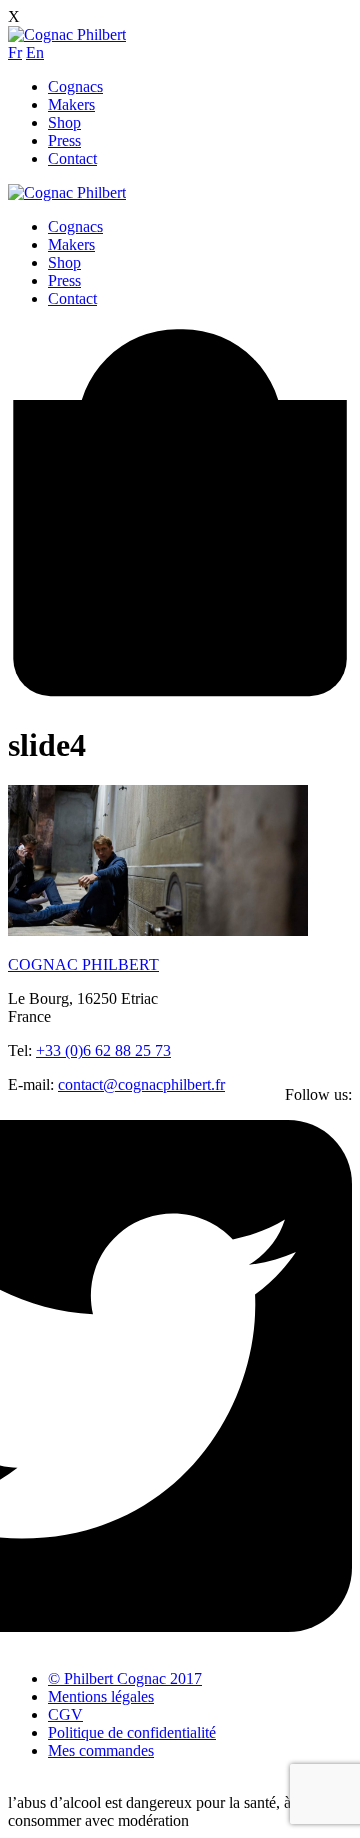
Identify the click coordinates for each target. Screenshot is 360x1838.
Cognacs (75, 86)
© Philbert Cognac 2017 (125, 1678)
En (35, 52)
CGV (65, 1714)
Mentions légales (101, 1696)
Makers (71, 104)
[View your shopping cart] (180, 695)
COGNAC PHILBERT (83, 964)
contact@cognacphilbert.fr (141, 1084)
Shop (64, 122)
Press (64, 140)
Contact (72, 158)
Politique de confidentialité (132, 1732)
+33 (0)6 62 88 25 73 (103, 1050)
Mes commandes (101, 1750)
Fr (15, 52)
